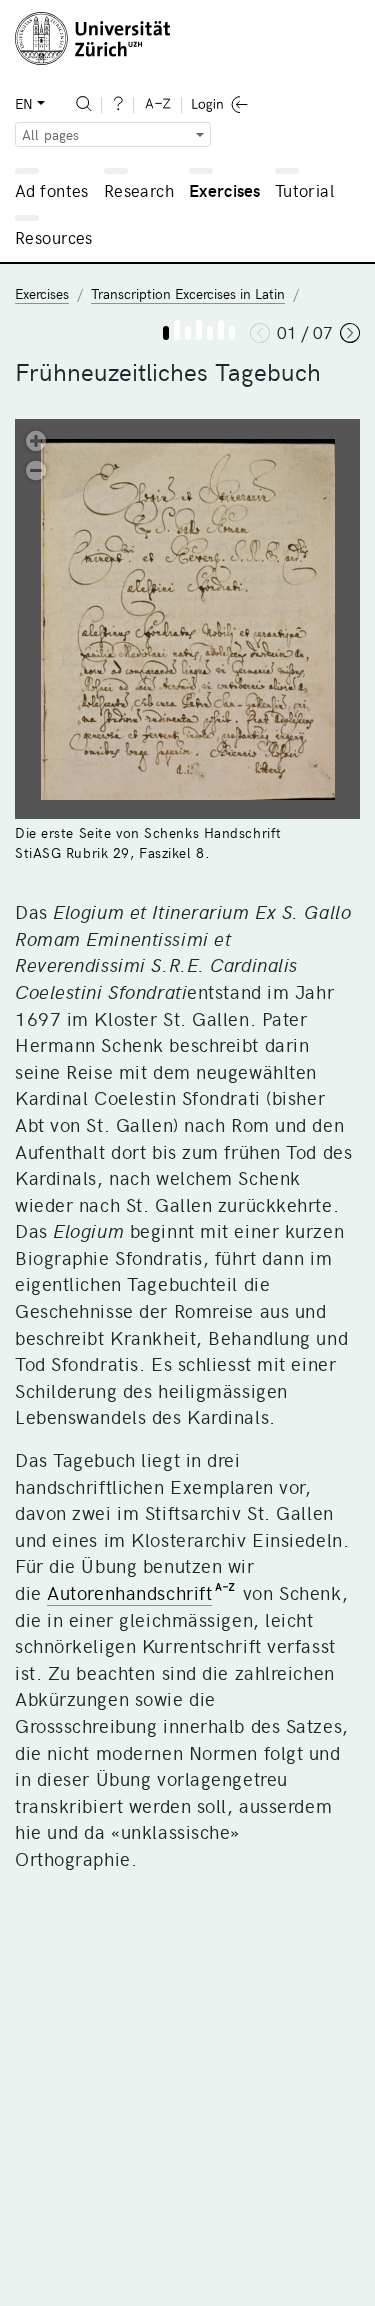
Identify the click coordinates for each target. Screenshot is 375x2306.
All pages (50, 134)
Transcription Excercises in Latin (188, 293)
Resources (54, 237)
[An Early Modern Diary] (166, 333)
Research (139, 190)
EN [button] (24, 103)
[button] (36, 439)
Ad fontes (52, 190)
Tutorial (304, 190)
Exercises (225, 190)
